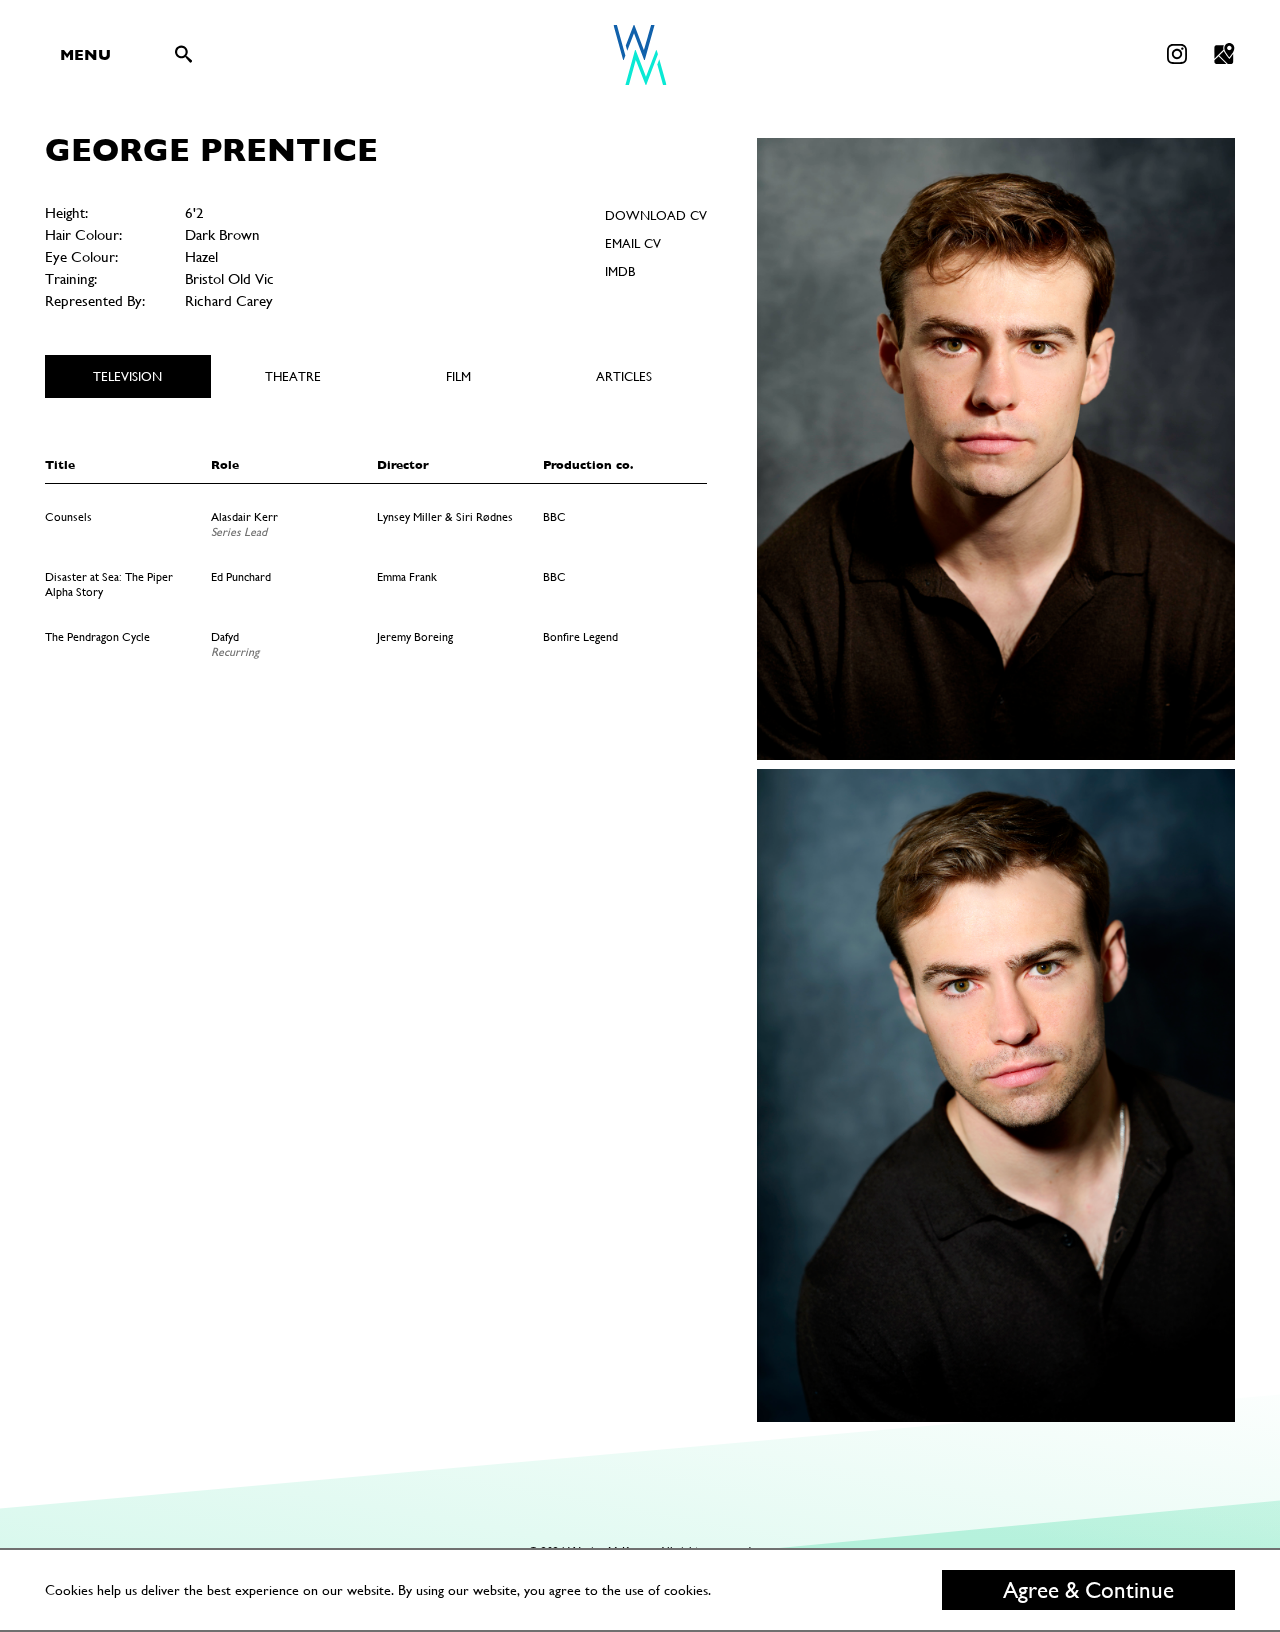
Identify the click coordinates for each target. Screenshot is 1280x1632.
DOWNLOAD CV (656, 215)
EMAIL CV (633, 243)
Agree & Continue (1088, 1590)
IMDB (620, 271)
